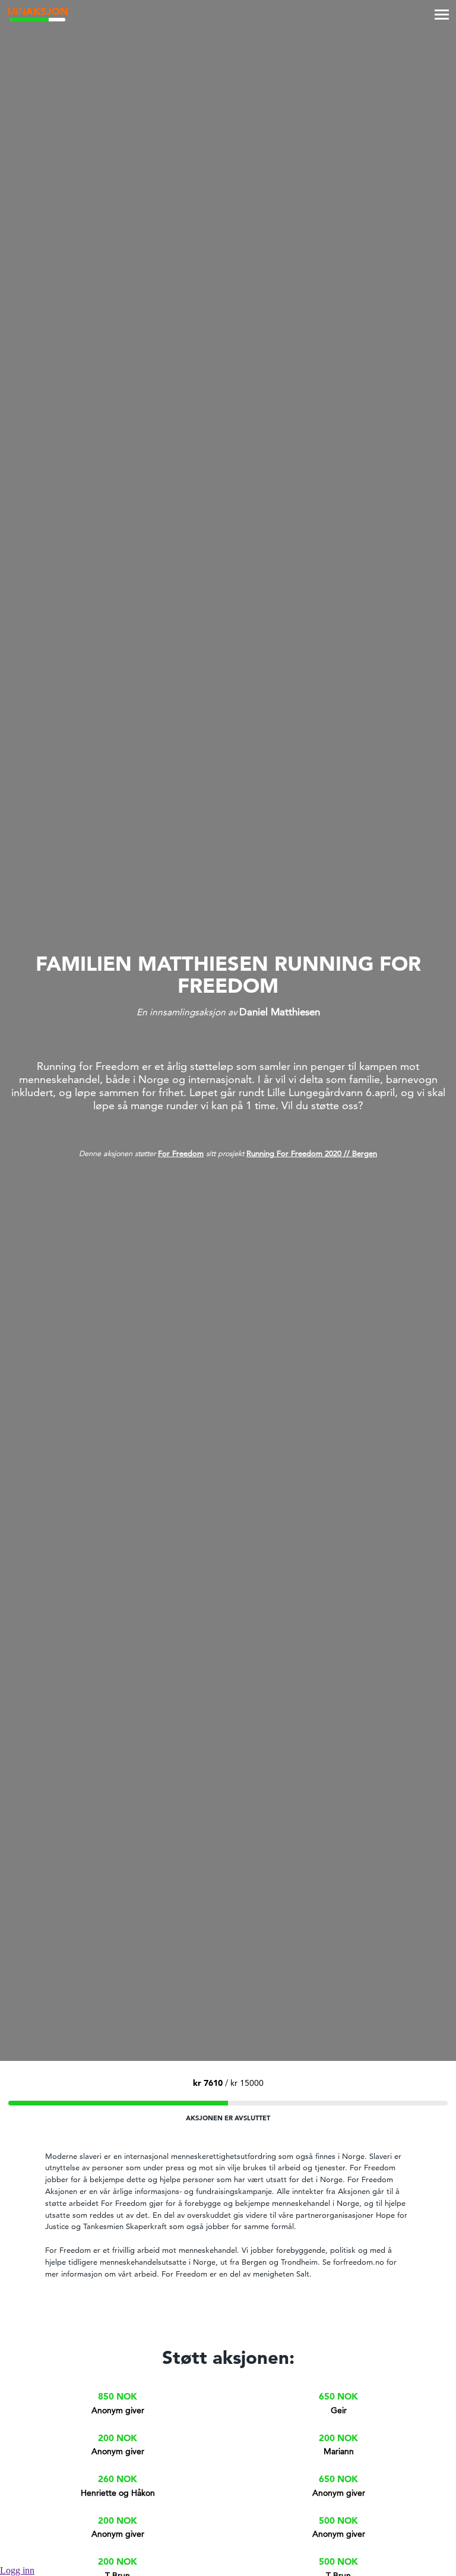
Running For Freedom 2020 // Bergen (312, 1153)
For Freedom (181, 1153)
